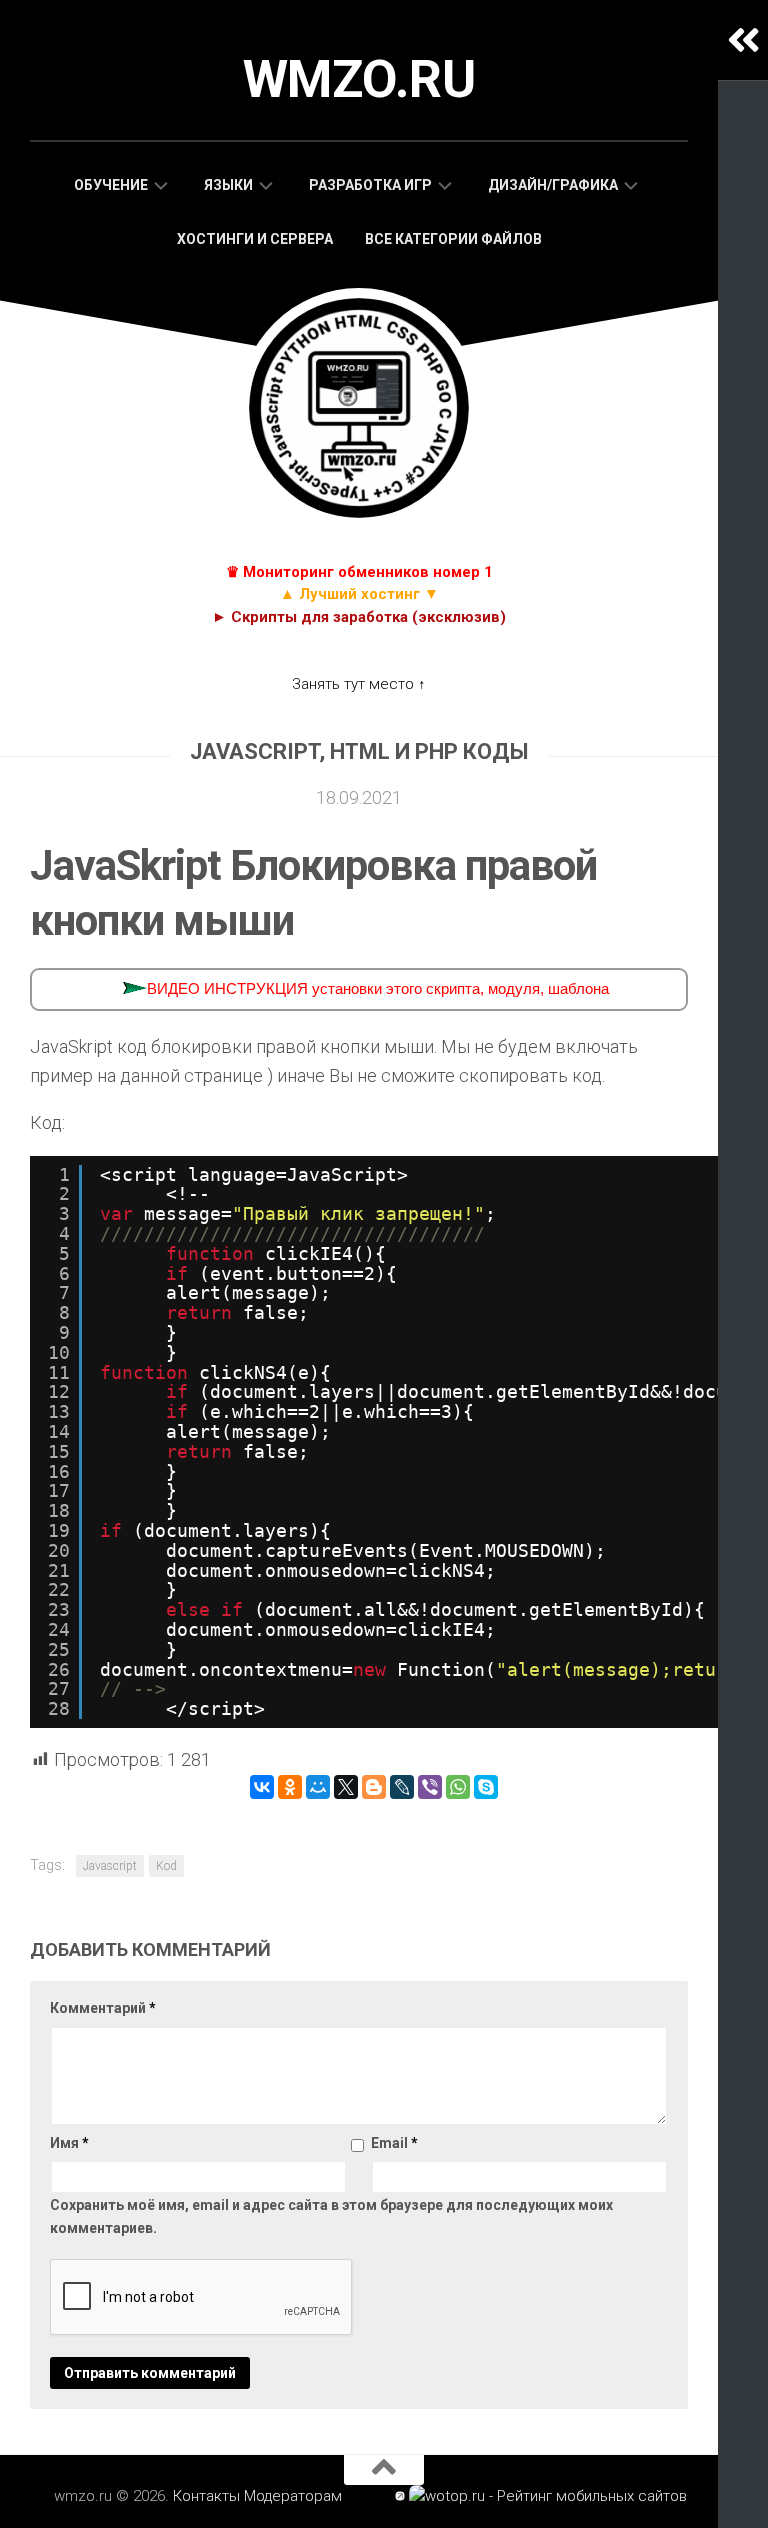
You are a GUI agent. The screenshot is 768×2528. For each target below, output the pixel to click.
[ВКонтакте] (262, 1787)
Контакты (206, 2496)
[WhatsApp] (458, 1787)
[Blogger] (374, 1787)
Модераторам (293, 2496)
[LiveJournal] (402, 1787)
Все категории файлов (453, 239)
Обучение (111, 185)
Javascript (110, 1866)
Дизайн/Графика (553, 185)
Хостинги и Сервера (255, 239)
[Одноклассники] (290, 1787)
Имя (69, 2143)
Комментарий (103, 2008)
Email (394, 2143)
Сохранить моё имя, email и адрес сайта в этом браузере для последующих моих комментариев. (331, 2216)
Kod (166, 1866)
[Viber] (430, 1787)
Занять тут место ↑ (359, 684)
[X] (346, 1787)
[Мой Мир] (318, 1787)
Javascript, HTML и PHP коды (359, 751)
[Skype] (486, 1787)
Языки (228, 185)
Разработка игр (370, 185)
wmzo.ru (359, 79)
